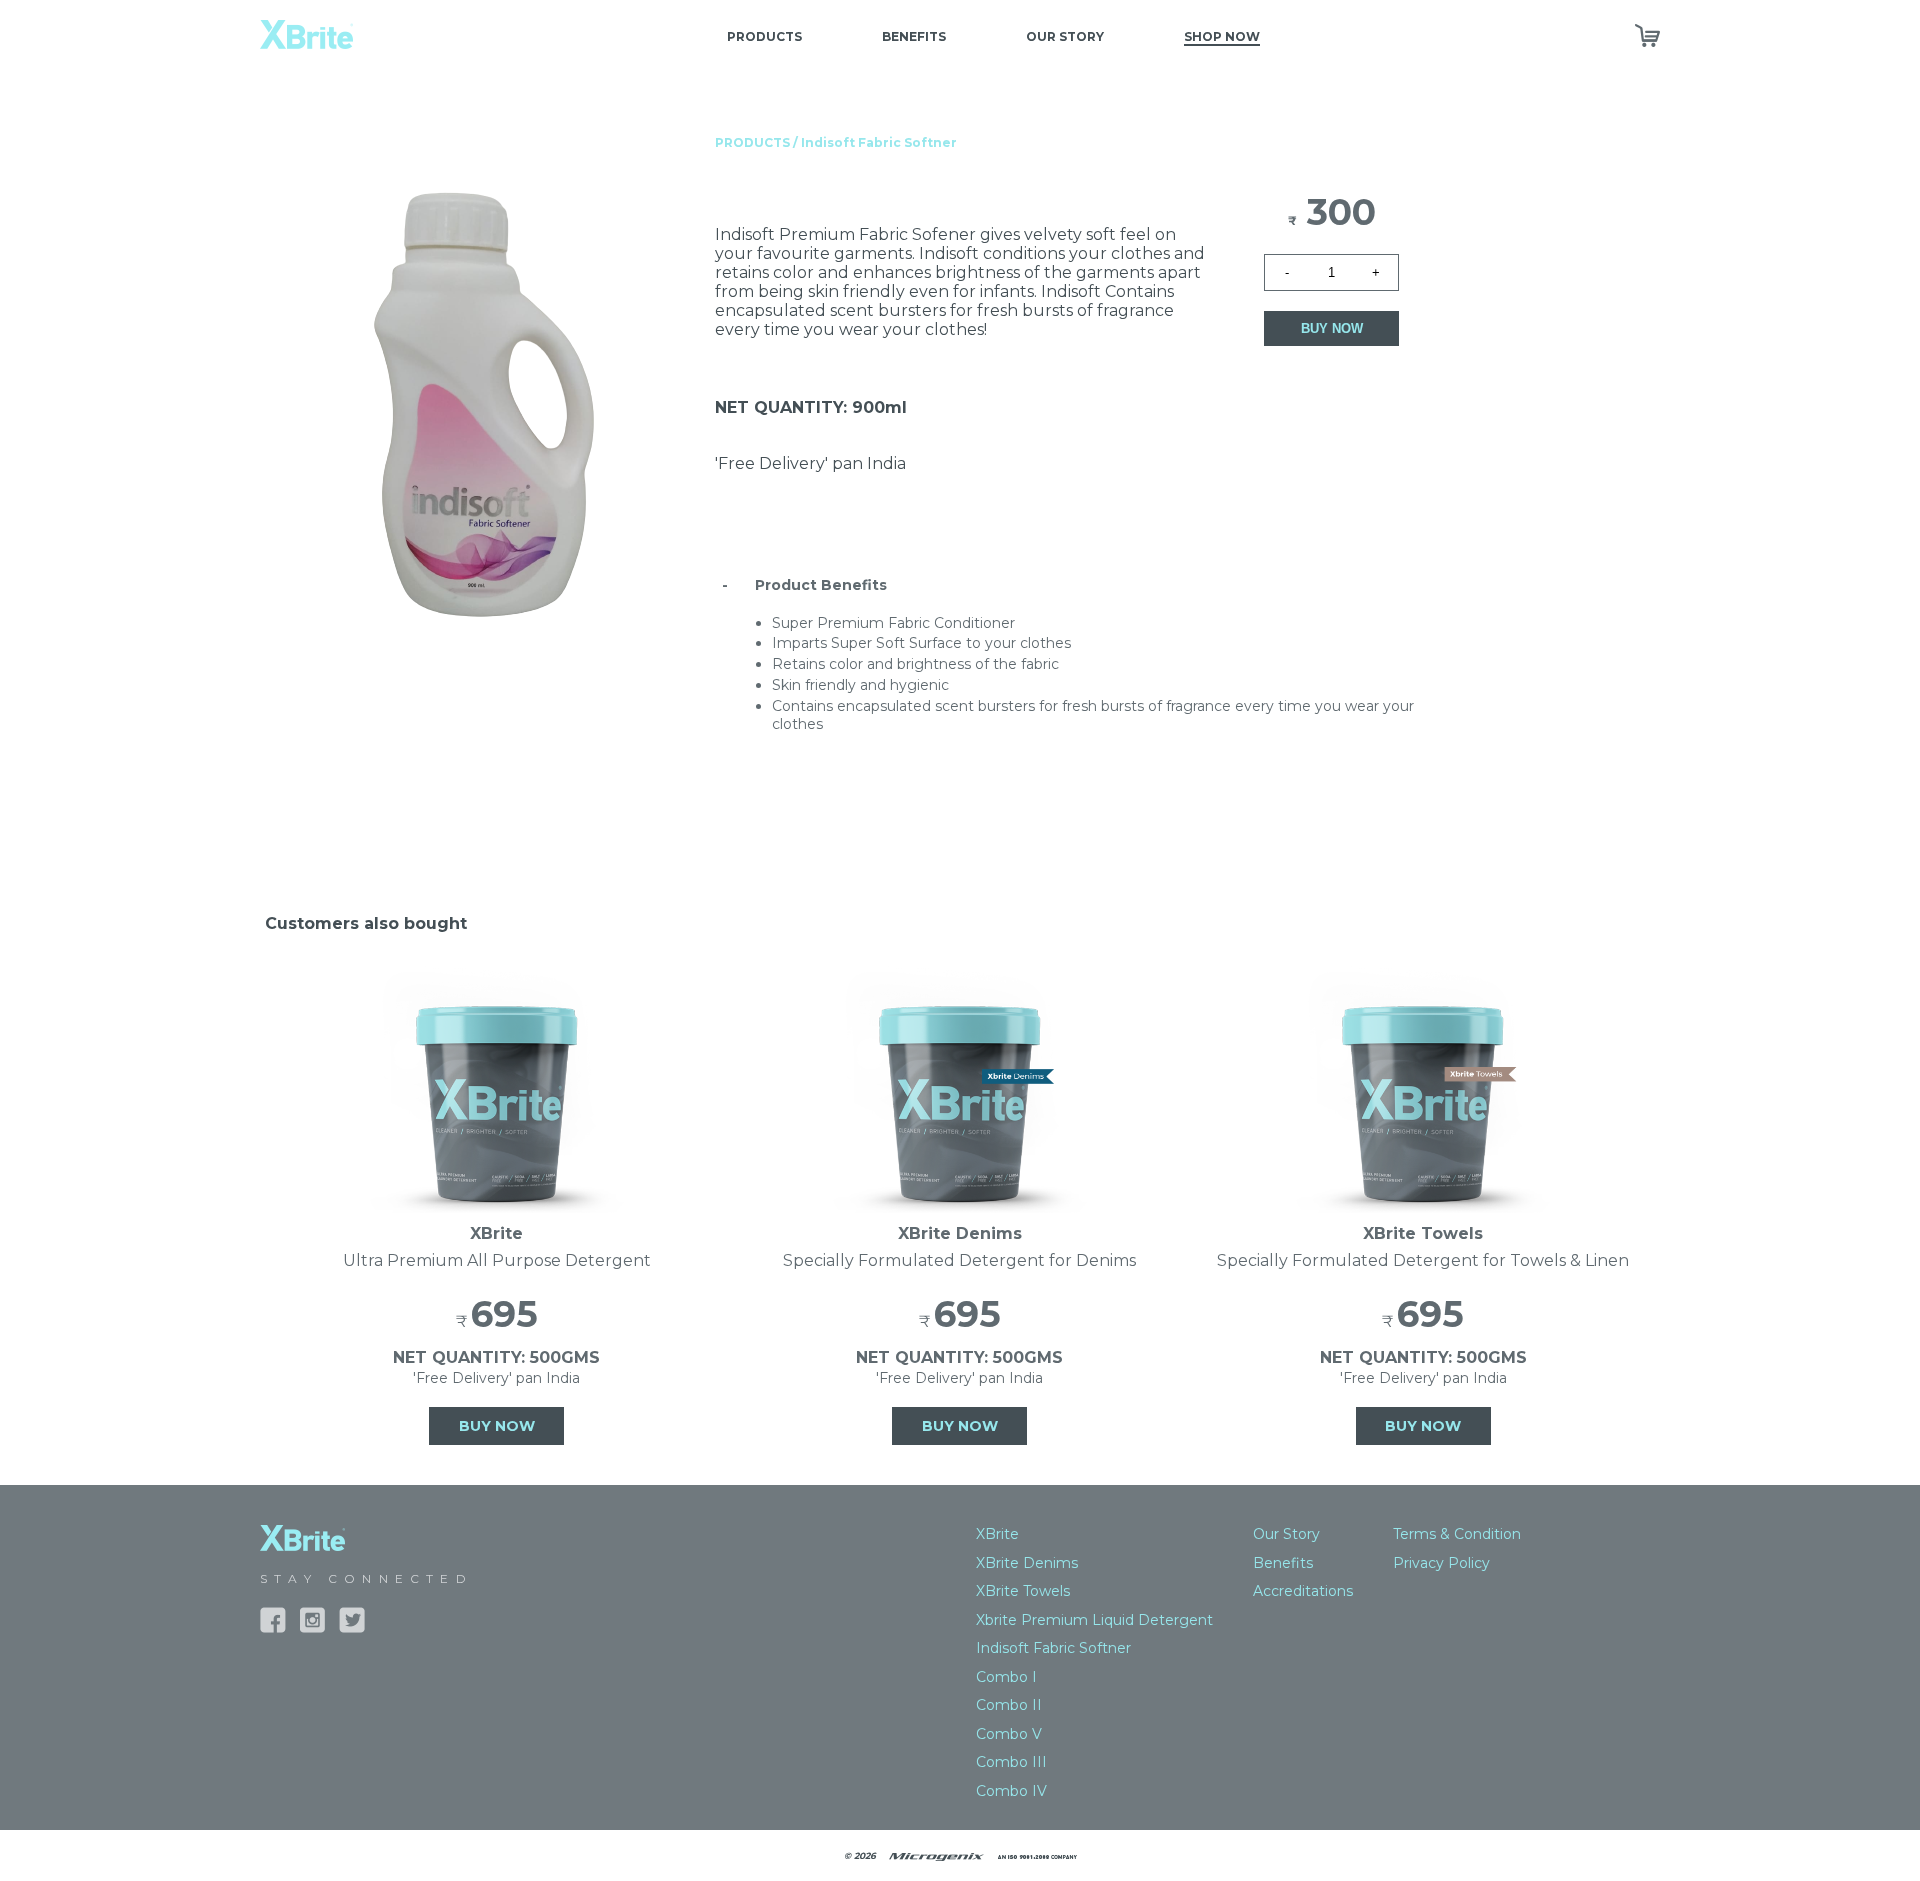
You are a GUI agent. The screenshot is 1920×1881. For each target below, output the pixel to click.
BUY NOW (1332, 328)
